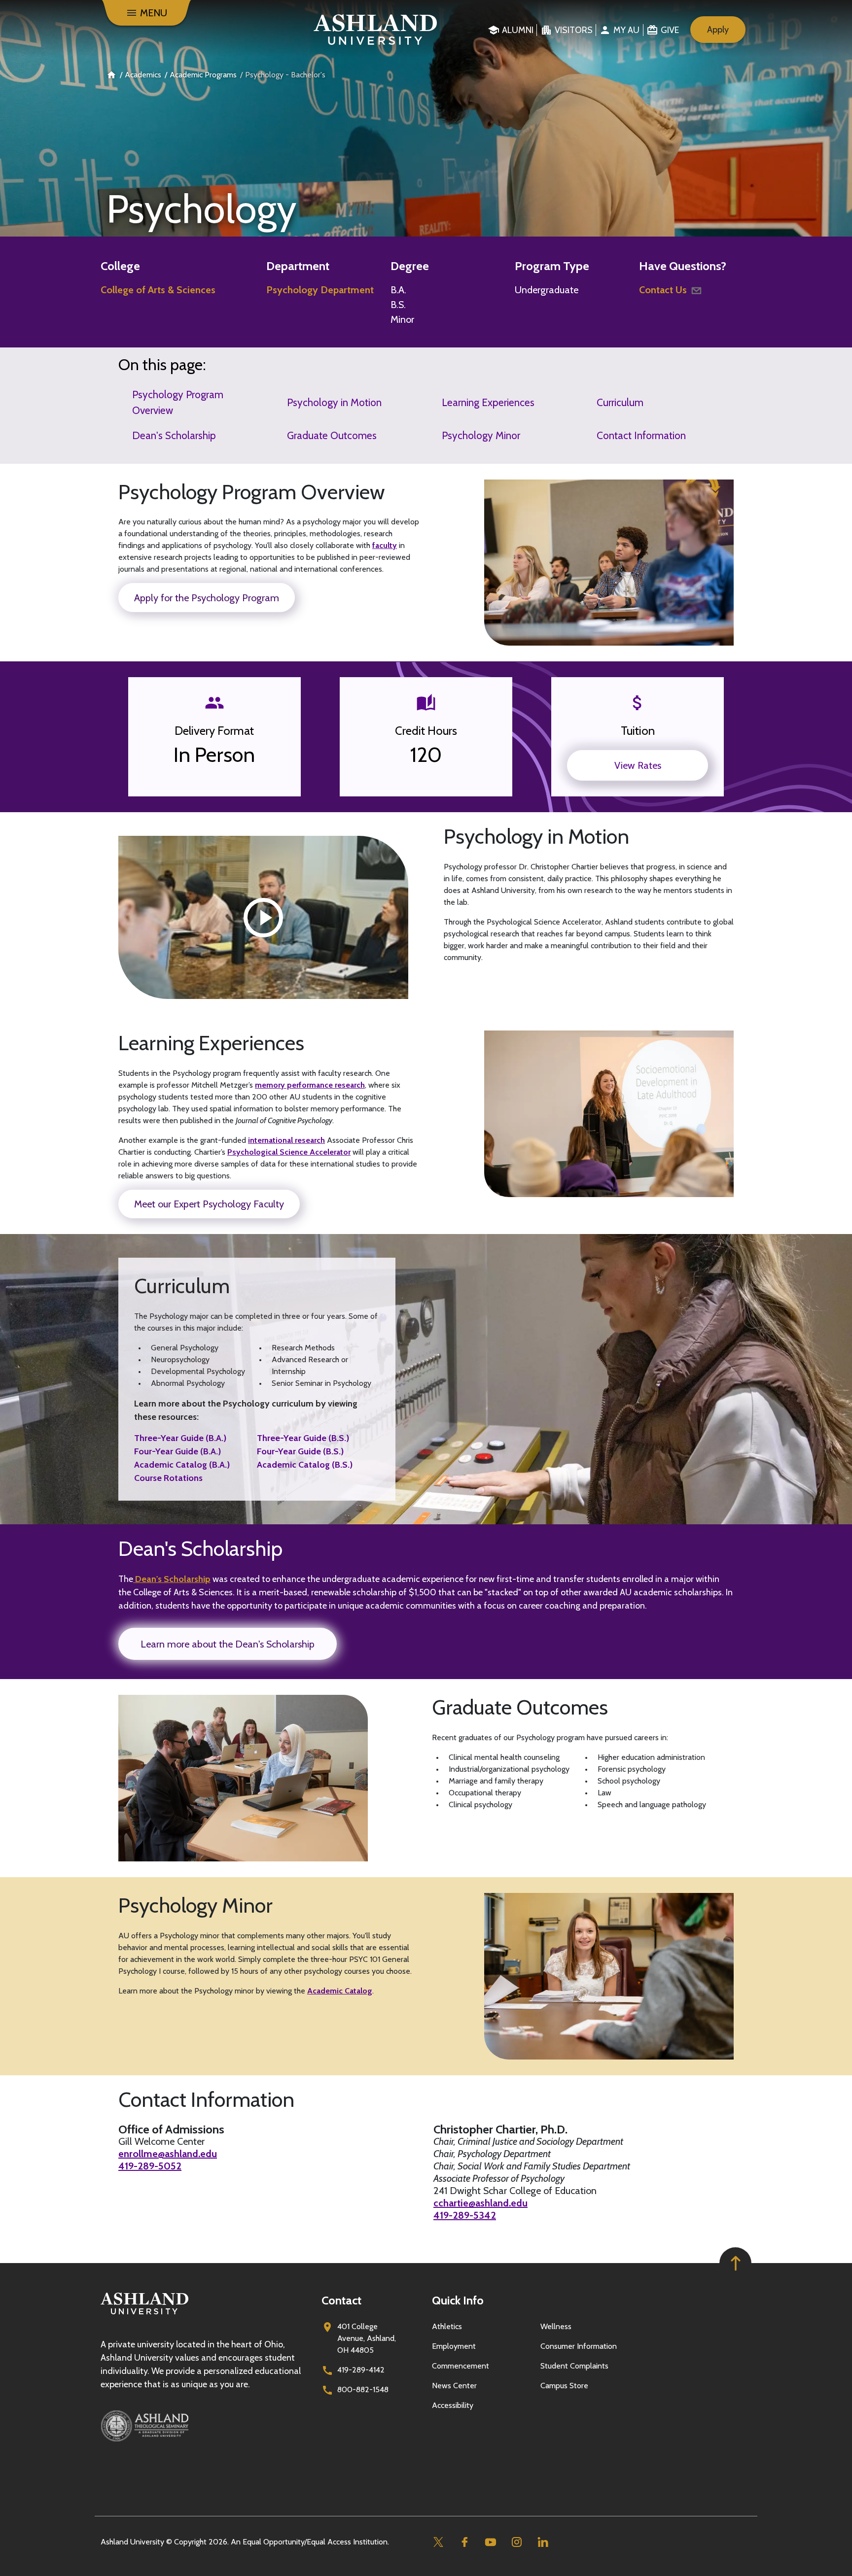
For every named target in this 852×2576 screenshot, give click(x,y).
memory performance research (310, 1085)
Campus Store (564, 2386)
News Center (454, 2386)
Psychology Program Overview (178, 402)
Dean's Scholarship (174, 435)
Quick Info (458, 2300)
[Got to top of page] (735, 2263)
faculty (385, 545)
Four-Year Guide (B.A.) (177, 1451)
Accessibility (453, 2405)
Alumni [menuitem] (518, 30)
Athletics (447, 2326)
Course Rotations (168, 1478)
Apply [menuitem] (718, 30)
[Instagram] (516, 2542)
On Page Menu (774, 2560)
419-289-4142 (361, 2370)
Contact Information (641, 435)
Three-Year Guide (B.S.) (303, 1438)
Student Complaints (574, 2366)
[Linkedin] (543, 2542)
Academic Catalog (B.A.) (182, 1465)
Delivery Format (214, 731)
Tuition (638, 731)
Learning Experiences (488, 402)
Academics (143, 75)
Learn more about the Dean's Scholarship (228, 1644)
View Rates (638, 765)
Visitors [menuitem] (574, 30)
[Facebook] (464, 2542)
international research (286, 1140)
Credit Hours (426, 731)
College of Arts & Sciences (158, 290)
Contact (341, 2300)
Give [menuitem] (670, 30)
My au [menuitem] (626, 30)
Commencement (461, 2366)
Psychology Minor (481, 435)
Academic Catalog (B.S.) (305, 1465)
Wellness (556, 2326)
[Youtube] (490, 2542)
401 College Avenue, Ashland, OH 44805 (367, 2338)
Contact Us (663, 290)
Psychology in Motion (334, 402)
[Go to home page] (375, 30)
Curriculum (620, 402)
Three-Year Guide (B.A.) (180, 1438)
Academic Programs (203, 75)
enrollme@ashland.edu (168, 2154)
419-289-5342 (465, 2215)
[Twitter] (438, 2542)
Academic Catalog (340, 1991)
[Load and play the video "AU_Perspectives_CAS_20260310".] (263, 918)
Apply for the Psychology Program (207, 598)
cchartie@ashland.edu (480, 2203)
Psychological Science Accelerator (289, 1152)
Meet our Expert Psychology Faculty (209, 1204)
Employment (454, 2346)
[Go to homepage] (144, 2315)
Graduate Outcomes (332, 435)
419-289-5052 (150, 2166)
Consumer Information (579, 2346)
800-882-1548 (363, 2389)
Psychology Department (320, 290)
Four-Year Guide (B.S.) (300, 1451)
